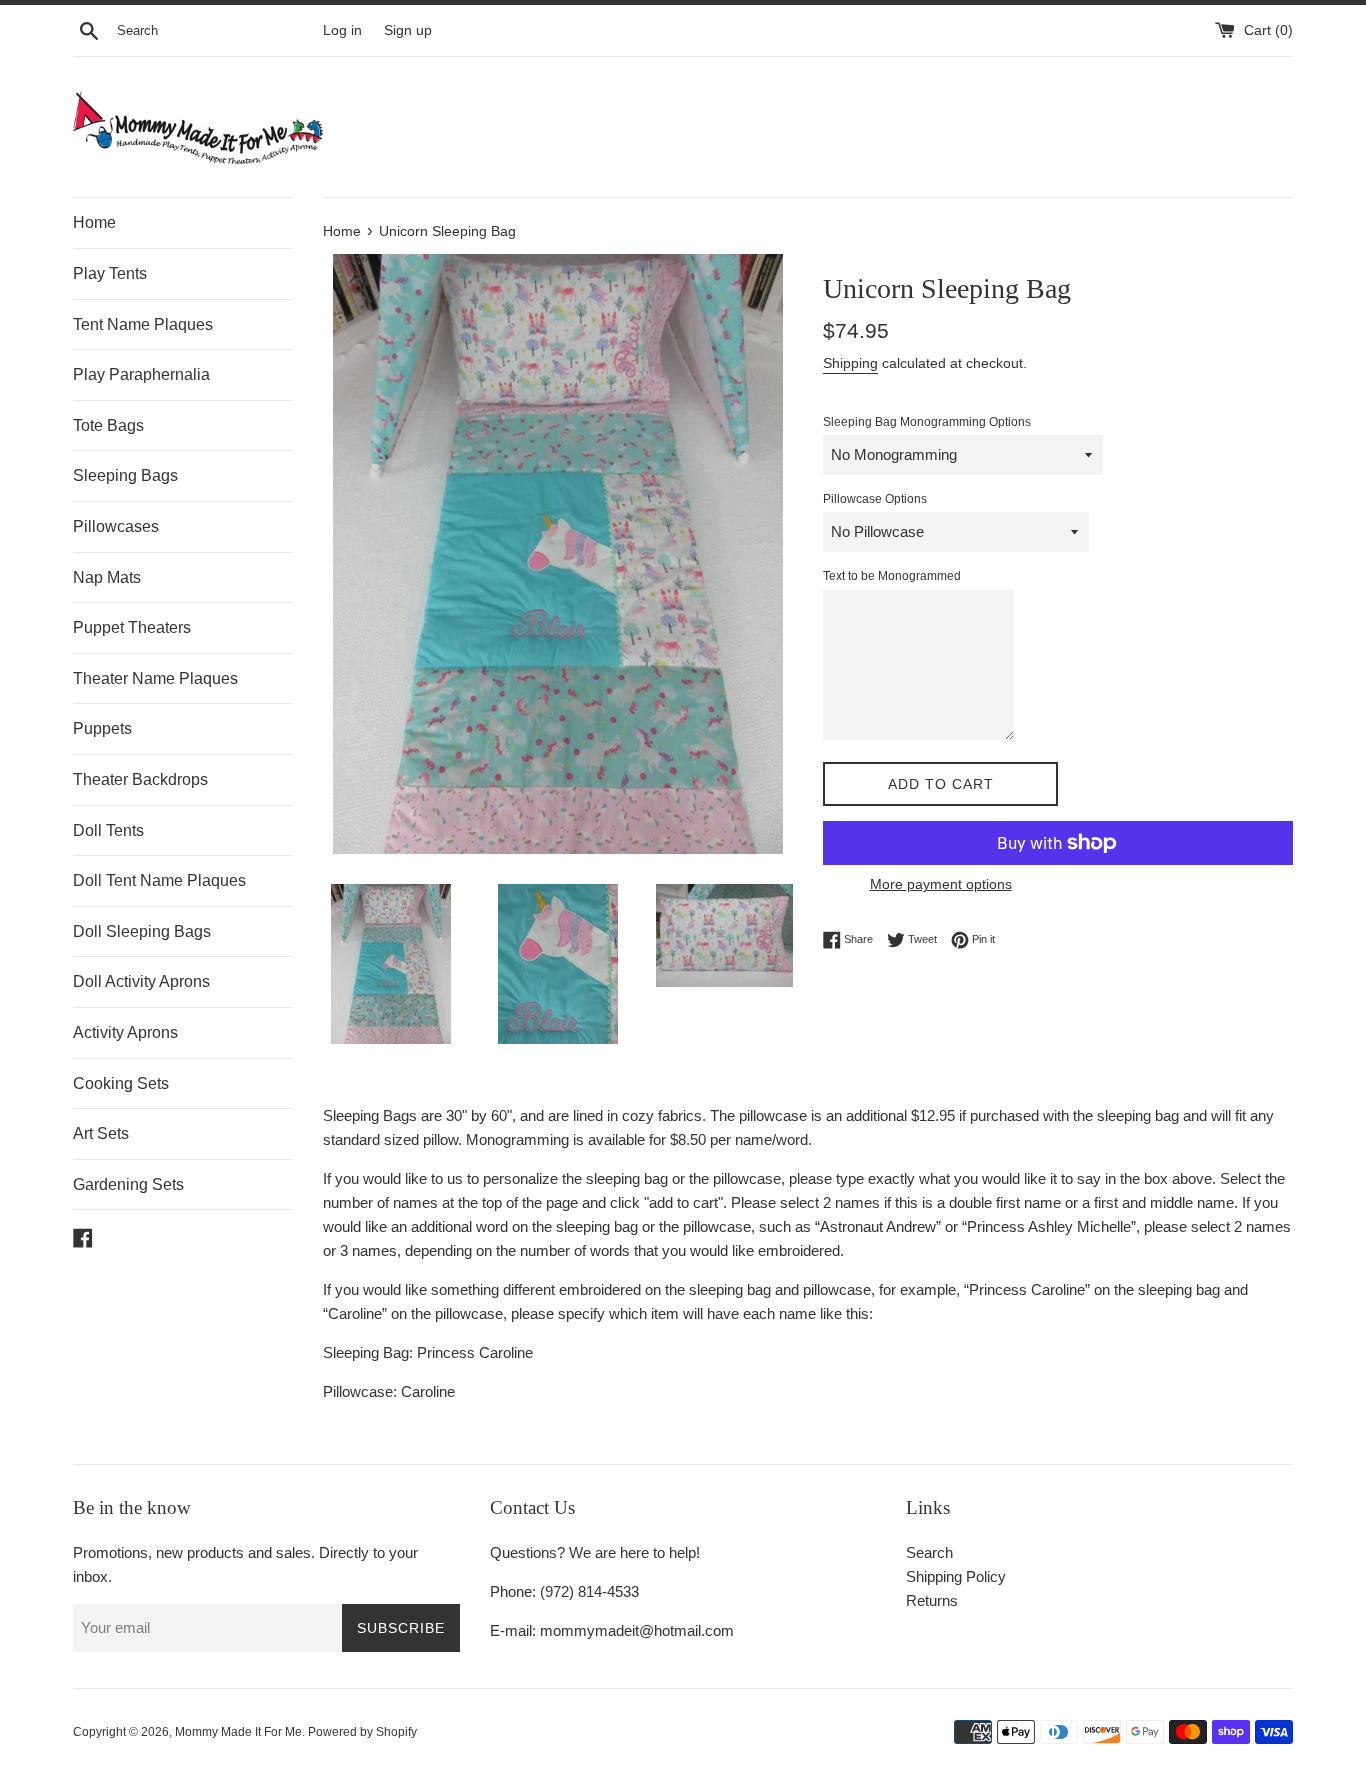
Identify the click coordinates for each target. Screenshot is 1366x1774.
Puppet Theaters (132, 627)
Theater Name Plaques (155, 678)
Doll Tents (108, 830)
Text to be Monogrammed (892, 576)
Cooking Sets (121, 1083)
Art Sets (101, 1133)
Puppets (102, 728)
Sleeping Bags (125, 475)
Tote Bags (108, 425)
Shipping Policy (956, 1576)
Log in (342, 30)
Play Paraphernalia (141, 374)
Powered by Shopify (362, 1732)
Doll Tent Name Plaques (159, 880)
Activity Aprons (125, 1032)
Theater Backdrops (140, 779)
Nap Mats (107, 577)
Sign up (408, 30)
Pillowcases (116, 526)
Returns (932, 1600)
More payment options (941, 884)
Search (929, 1552)
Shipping (850, 363)
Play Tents (110, 273)
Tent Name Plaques (143, 324)
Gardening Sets (128, 1184)
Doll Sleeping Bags (142, 931)
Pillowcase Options (875, 499)
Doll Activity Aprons (141, 981)
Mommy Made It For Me (238, 1732)
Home (94, 222)
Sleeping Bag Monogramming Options (927, 422)
